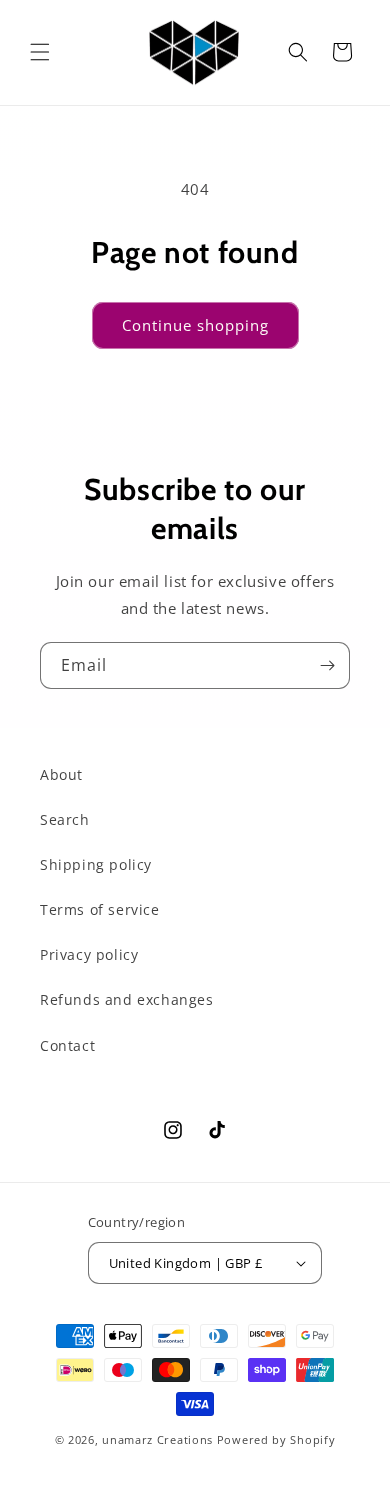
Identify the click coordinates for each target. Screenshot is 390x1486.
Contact (67, 1045)
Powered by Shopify (276, 1439)
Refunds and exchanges (127, 999)
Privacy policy (89, 954)
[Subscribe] (327, 665)
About (61, 774)
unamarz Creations (157, 1439)
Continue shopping (195, 325)
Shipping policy (96, 864)
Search (65, 819)
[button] (40, 52)
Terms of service (100, 909)
